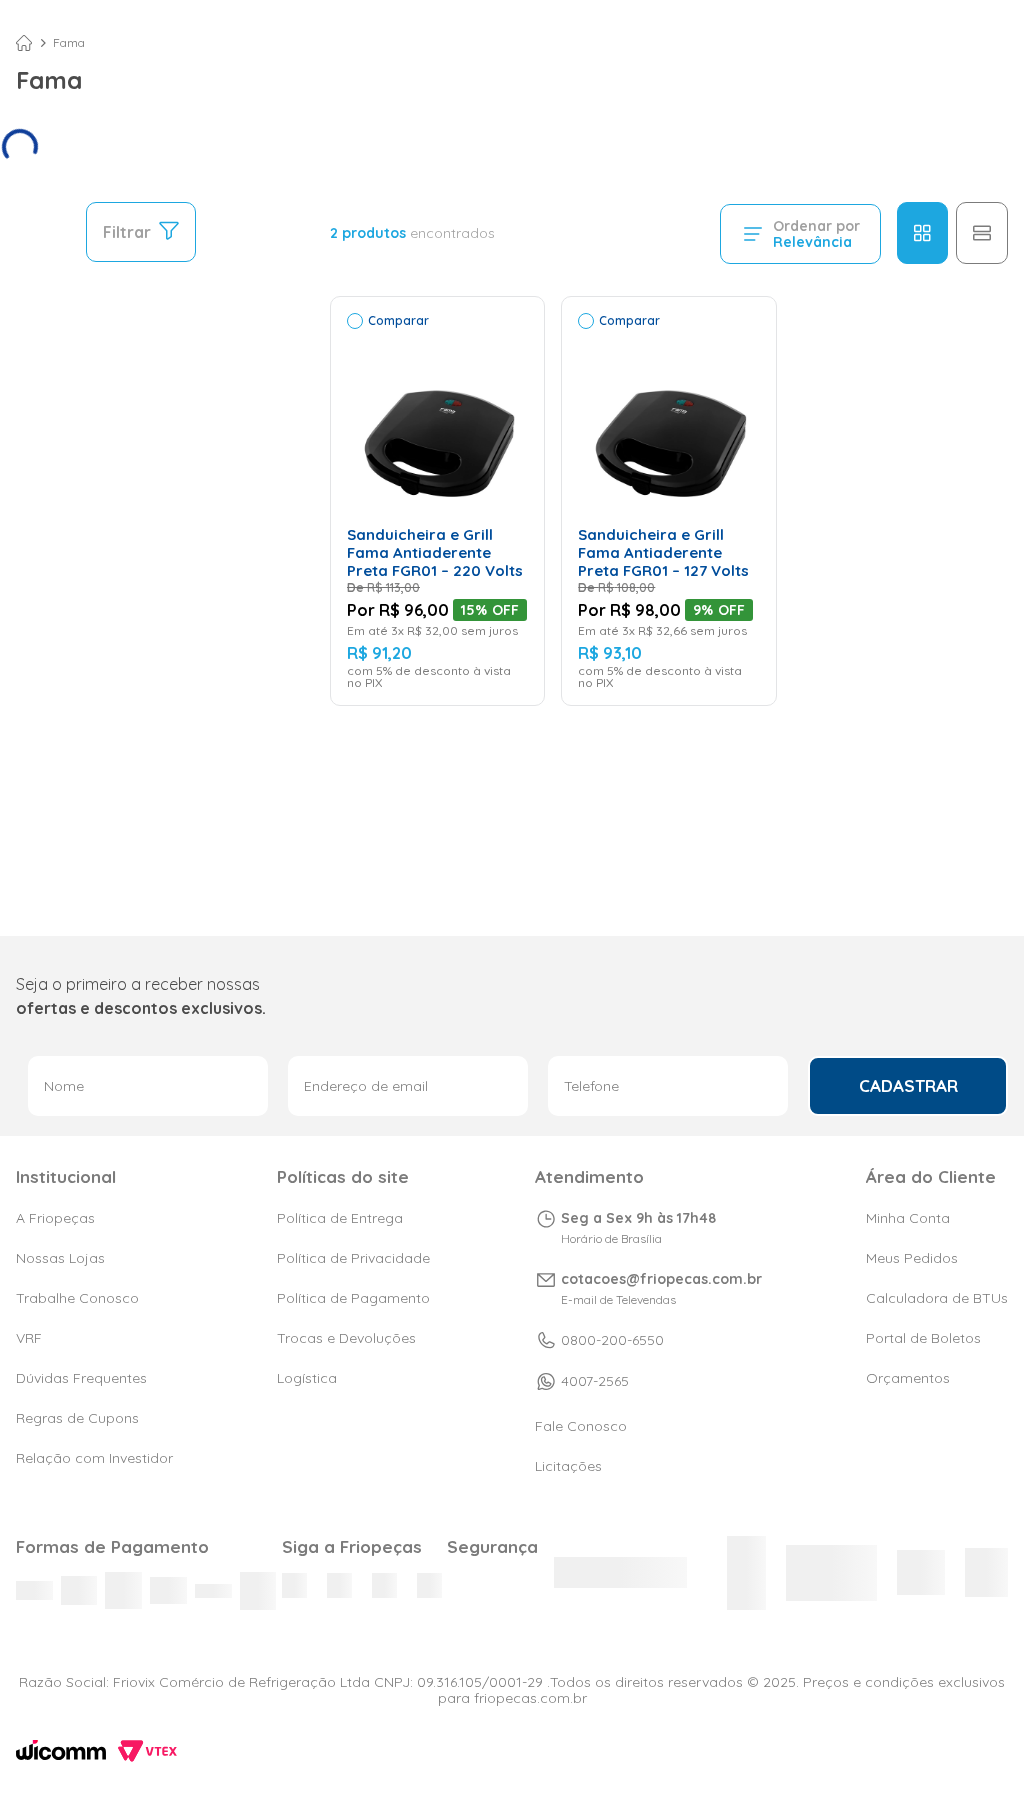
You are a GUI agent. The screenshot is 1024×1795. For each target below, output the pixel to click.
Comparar (398, 320)
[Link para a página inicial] (24, 43)
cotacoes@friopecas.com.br (661, 1279)
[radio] (922, 233)
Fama (69, 43)
